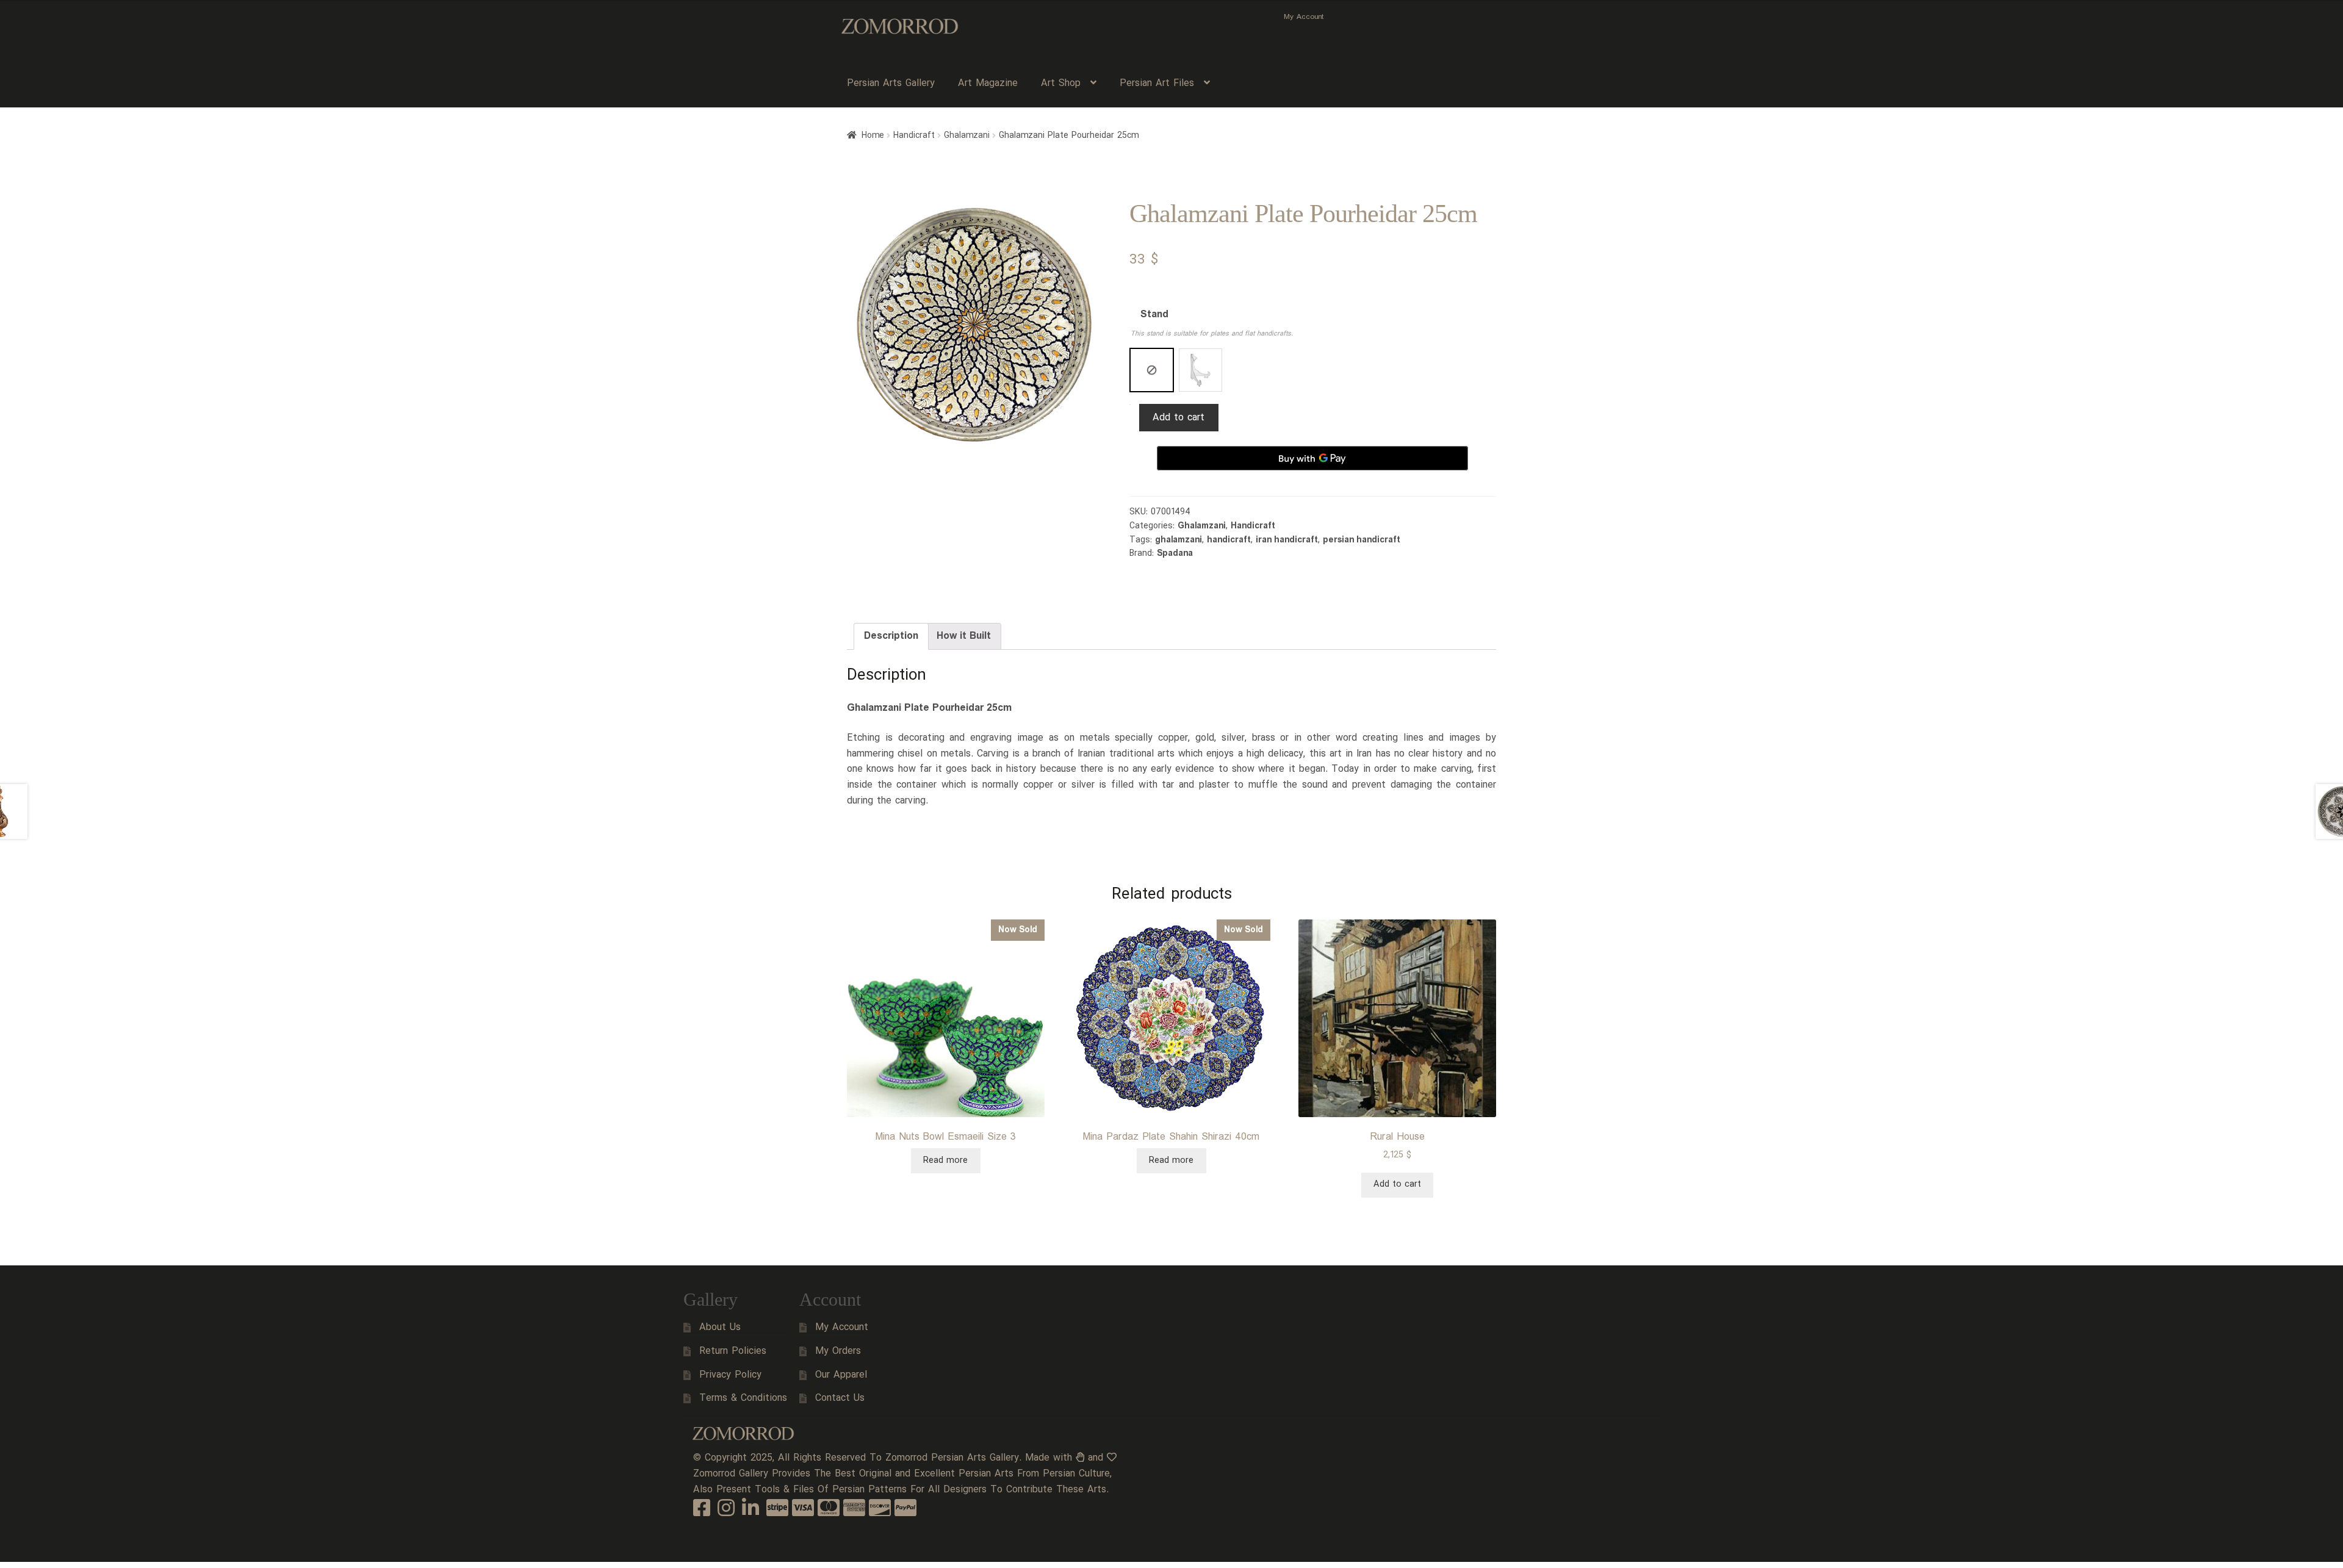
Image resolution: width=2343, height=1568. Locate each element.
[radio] (1152, 370)
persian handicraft (1362, 540)
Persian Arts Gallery (891, 83)
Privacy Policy (730, 1375)
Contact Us (840, 1398)
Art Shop (1061, 83)
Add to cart (1179, 418)
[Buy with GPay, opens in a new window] (1312, 458)
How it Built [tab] (964, 636)
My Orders (838, 1351)
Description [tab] (891, 636)
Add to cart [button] (1397, 1184)
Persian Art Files (1157, 83)
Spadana (1175, 553)
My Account (1304, 17)
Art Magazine (988, 83)
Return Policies (733, 1351)
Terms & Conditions (743, 1398)
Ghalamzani (967, 135)
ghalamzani (1179, 540)
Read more (945, 1160)
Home (873, 135)
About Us (720, 1327)
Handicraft (914, 135)
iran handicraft (1287, 540)
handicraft (1229, 540)
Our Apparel (841, 1375)
